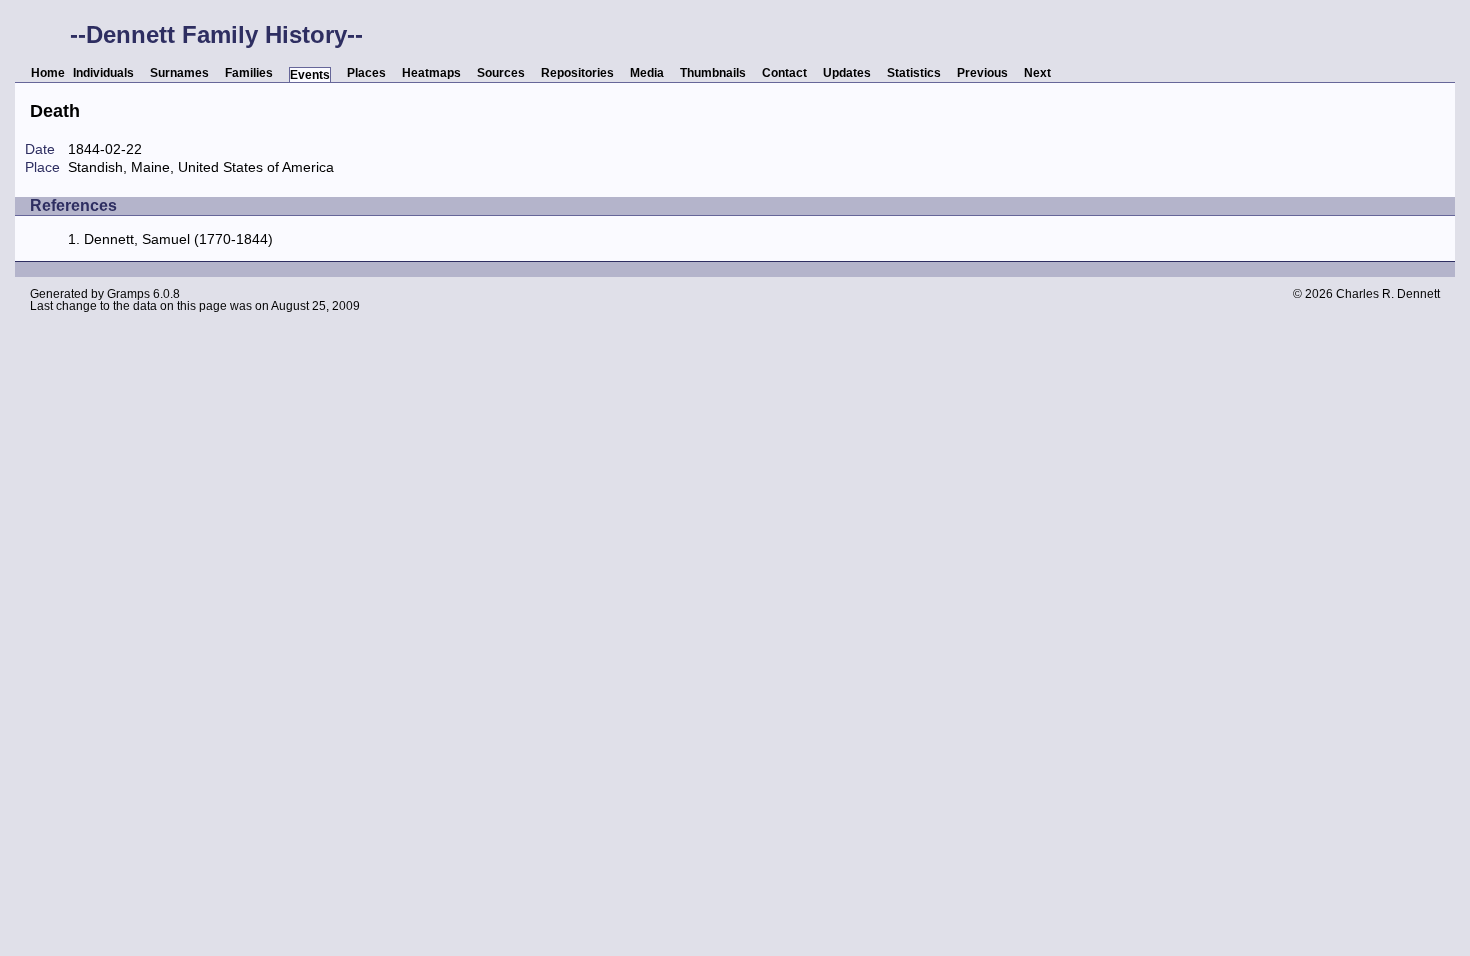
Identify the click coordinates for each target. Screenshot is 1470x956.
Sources (501, 73)
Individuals (103, 73)
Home (48, 73)
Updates (847, 73)
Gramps (128, 294)
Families (249, 73)
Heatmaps (431, 73)
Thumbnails (713, 73)
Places (366, 73)
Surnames (179, 73)
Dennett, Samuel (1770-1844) (178, 239)
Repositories (577, 73)
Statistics (914, 73)
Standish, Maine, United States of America (201, 167)
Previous (982, 73)
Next (1037, 73)
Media (647, 73)
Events (310, 75)
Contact (784, 73)
